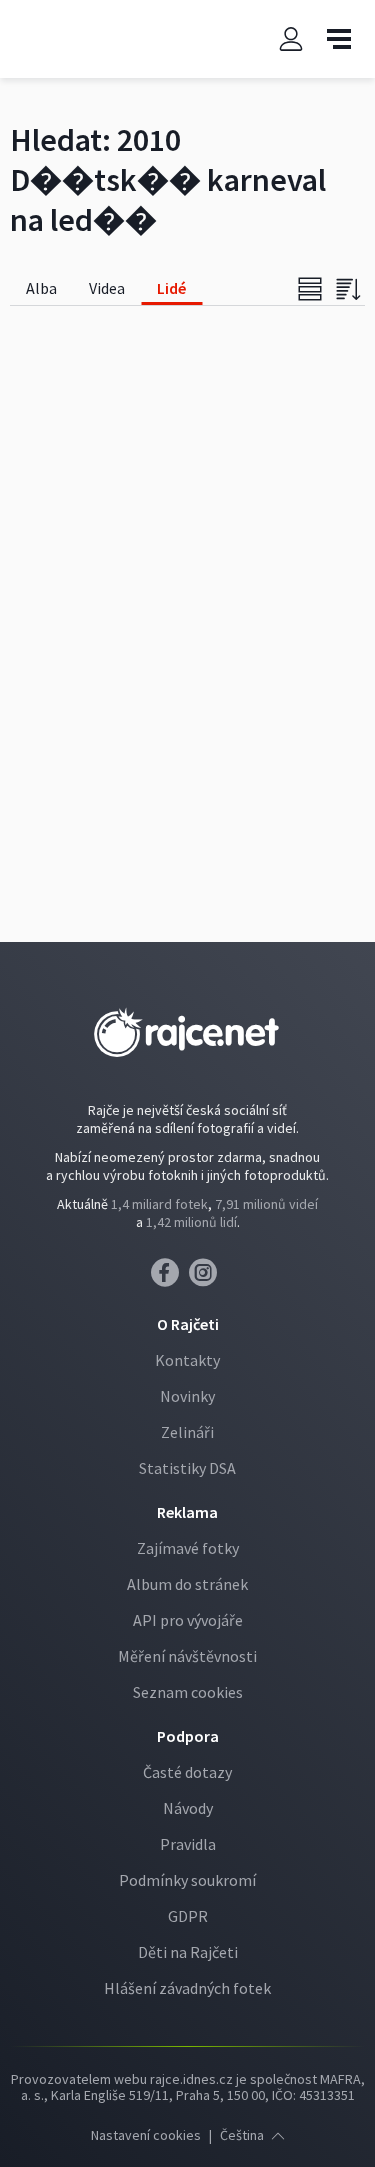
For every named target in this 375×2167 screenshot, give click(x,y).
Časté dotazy (187, 1772)
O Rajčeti (188, 1324)
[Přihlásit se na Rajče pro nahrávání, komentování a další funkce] (291, 39)
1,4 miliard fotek (159, 1204)
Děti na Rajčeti (188, 1952)
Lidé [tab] (171, 288)
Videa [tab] (107, 288)
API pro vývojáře (188, 1620)
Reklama (187, 1512)
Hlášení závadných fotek (187, 1988)
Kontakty (187, 1360)
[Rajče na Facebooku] (170, 1278)
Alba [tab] (41, 288)
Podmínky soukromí (187, 1880)
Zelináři (187, 1432)
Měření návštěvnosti (187, 1656)
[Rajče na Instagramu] (206, 1278)
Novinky (187, 1396)
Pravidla (188, 1844)
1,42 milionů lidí (191, 1222)
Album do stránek (187, 1584)
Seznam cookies (188, 1692)
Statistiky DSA (187, 1468)
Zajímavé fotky (188, 1548)
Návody (188, 1808)
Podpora (188, 1736)
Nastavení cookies (146, 2135)
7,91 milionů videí (266, 1204)
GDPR (188, 1916)
